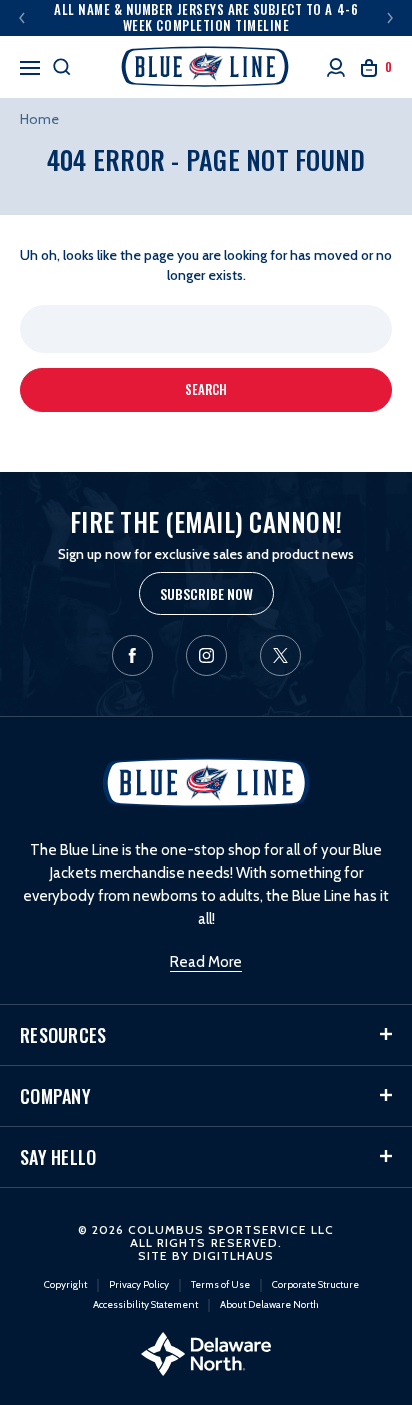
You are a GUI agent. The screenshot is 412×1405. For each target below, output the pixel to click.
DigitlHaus (233, 1255)
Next (390, 18)
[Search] (62, 67)
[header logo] (206, 67)
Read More (206, 962)
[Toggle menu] (30, 65)
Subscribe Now (206, 593)
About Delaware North (269, 1304)
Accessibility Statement (145, 1304)
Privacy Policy (139, 1284)
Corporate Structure (315, 1284)
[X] (280, 655)
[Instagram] (206, 655)
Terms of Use (220, 1284)
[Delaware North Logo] (205, 1352)
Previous (22, 18)
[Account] (336, 67)
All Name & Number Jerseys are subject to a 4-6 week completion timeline (206, 17)
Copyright (65, 1284)
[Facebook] (132, 655)
